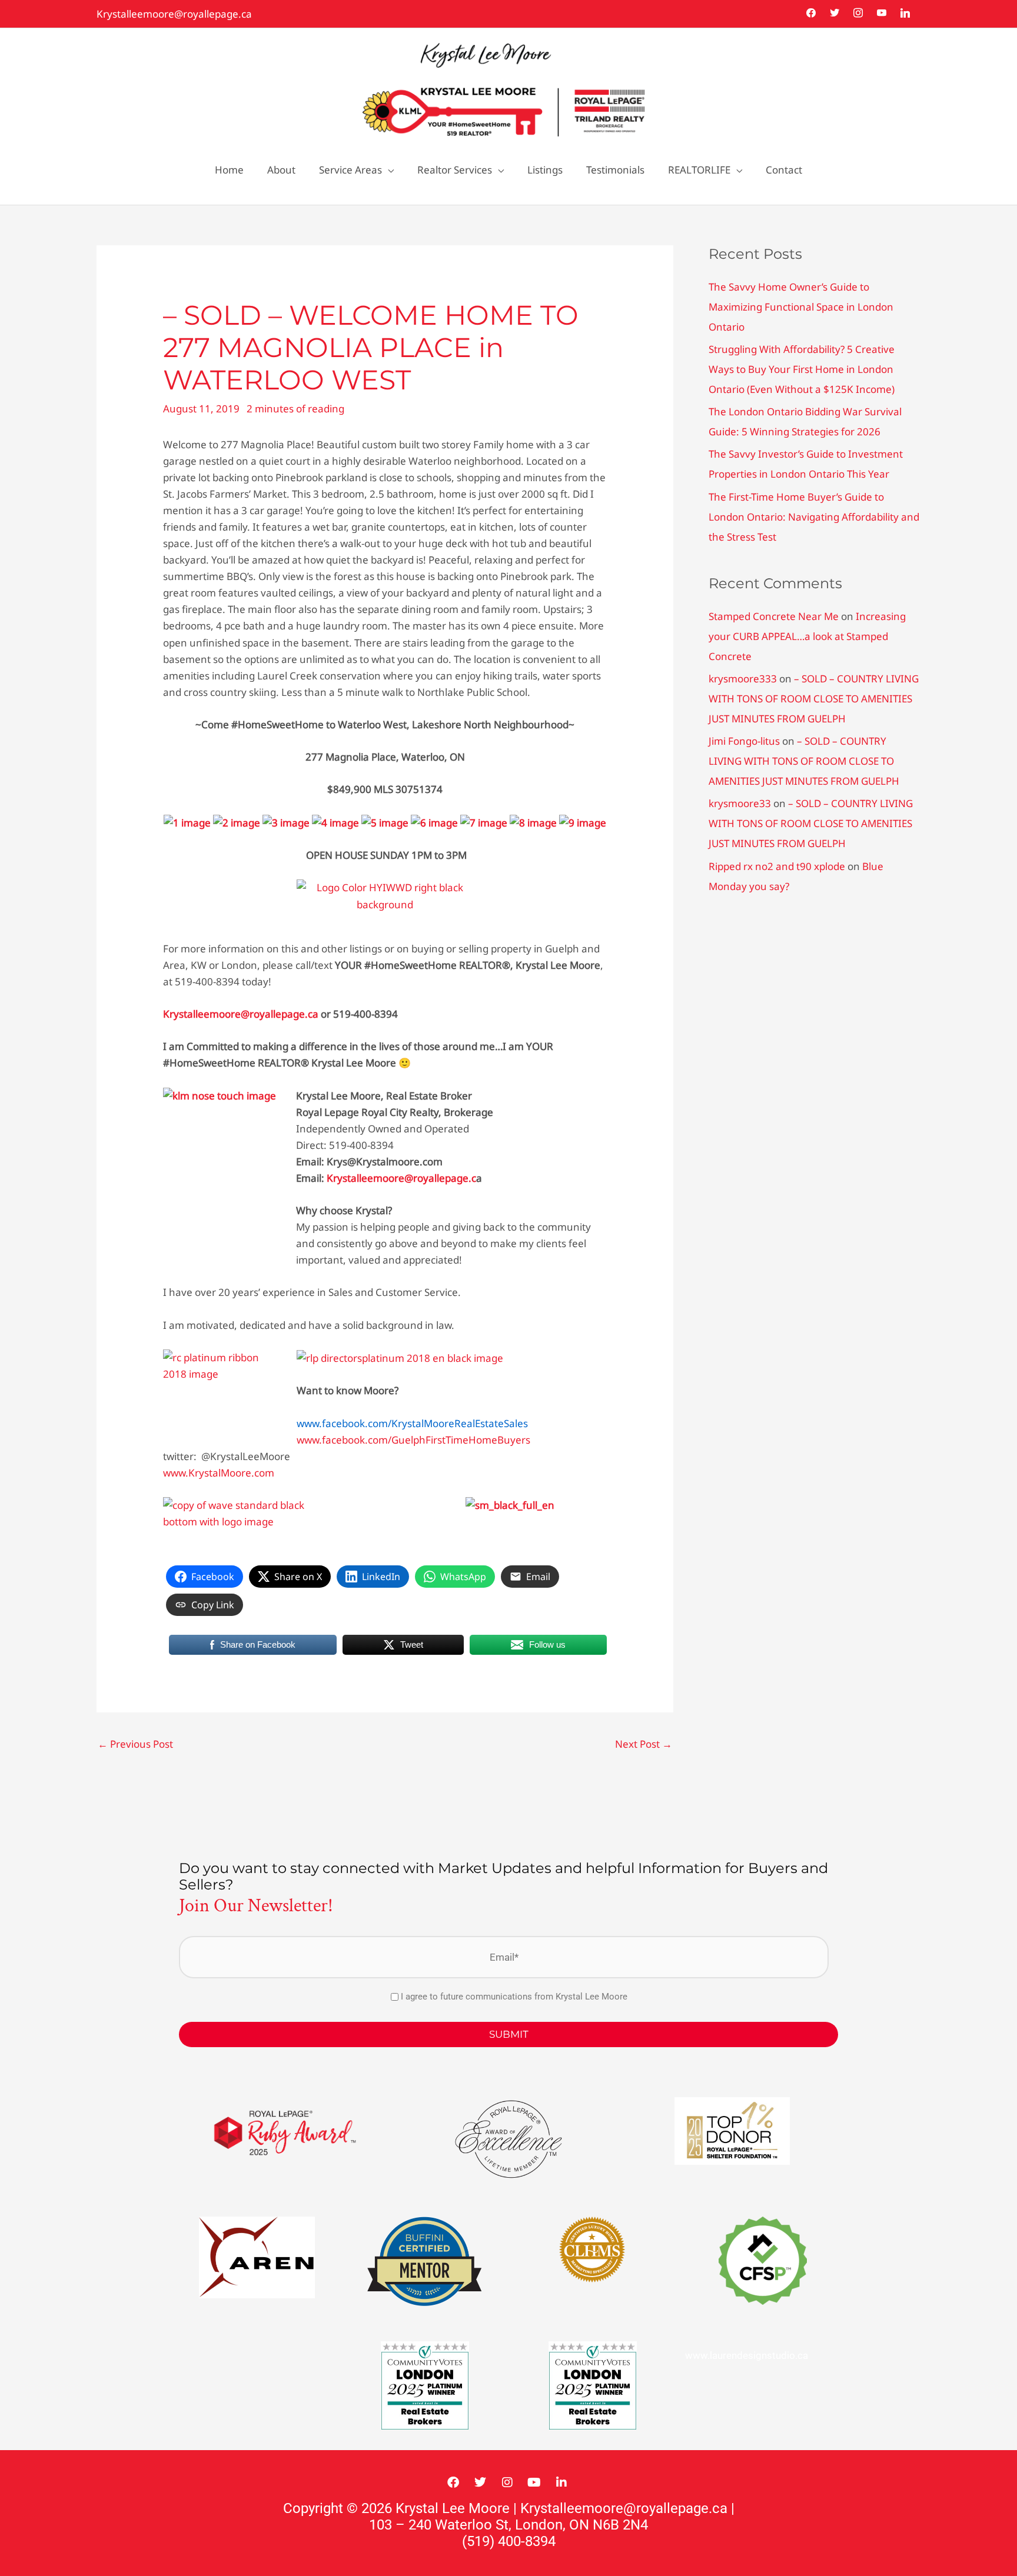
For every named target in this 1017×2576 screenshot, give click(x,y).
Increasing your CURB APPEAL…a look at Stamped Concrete (807, 636)
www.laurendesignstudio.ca (747, 2355)
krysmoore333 (743, 679)
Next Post (644, 1744)
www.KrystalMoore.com (219, 1473)
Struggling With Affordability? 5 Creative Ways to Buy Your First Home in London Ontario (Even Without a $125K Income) (802, 369)
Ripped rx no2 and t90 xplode (777, 866)
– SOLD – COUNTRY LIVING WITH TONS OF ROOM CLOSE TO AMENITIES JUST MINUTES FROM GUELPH (814, 699)
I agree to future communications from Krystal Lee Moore (514, 1997)
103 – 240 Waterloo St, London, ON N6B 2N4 (508, 2525)
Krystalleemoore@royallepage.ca (174, 14)
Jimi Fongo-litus (744, 741)
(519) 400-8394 (509, 2541)
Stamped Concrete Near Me (774, 616)
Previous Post (135, 1744)
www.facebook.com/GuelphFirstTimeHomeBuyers (413, 1440)
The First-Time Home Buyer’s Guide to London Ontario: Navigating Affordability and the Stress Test (814, 517)
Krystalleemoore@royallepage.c (401, 1178)
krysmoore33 (740, 803)
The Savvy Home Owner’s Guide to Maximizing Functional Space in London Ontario (801, 307)
